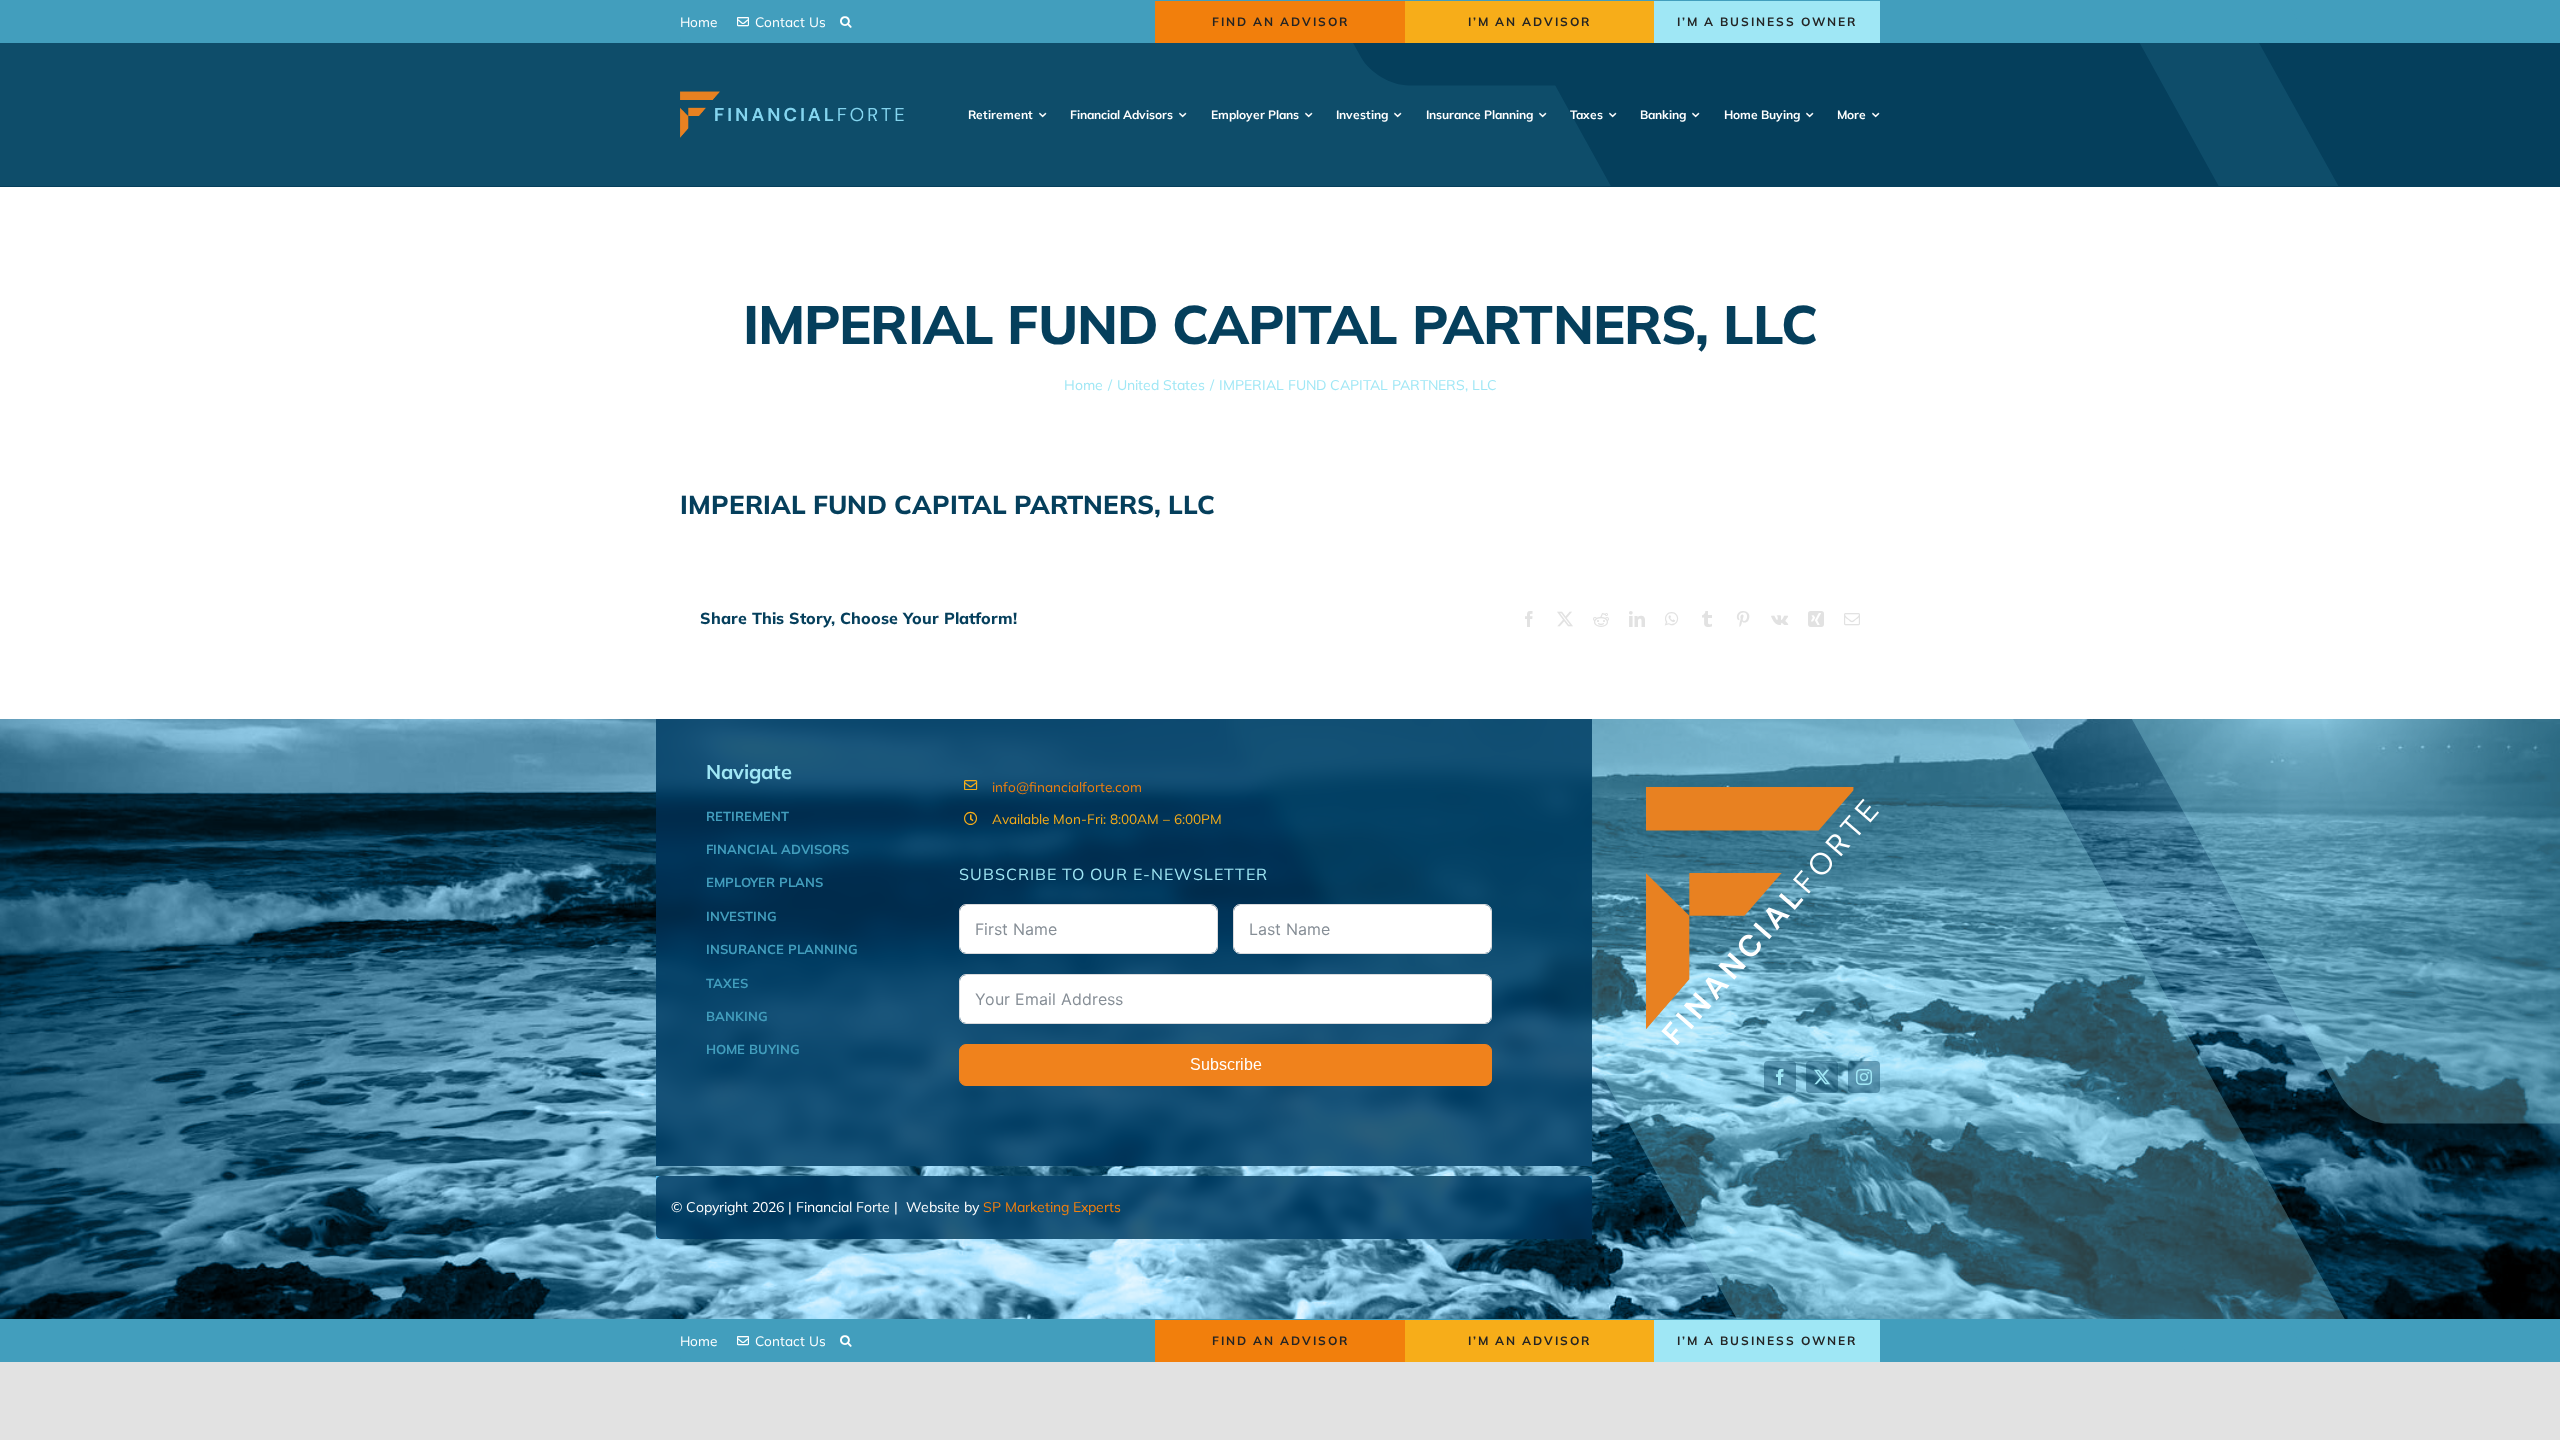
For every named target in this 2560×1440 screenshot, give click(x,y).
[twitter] (1822, 1077)
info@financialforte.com (1067, 786)
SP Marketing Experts (1052, 1207)
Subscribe (1226, 1064)
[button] (845, 21)
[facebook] (1780, 1077)
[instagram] (1864, 1077)
